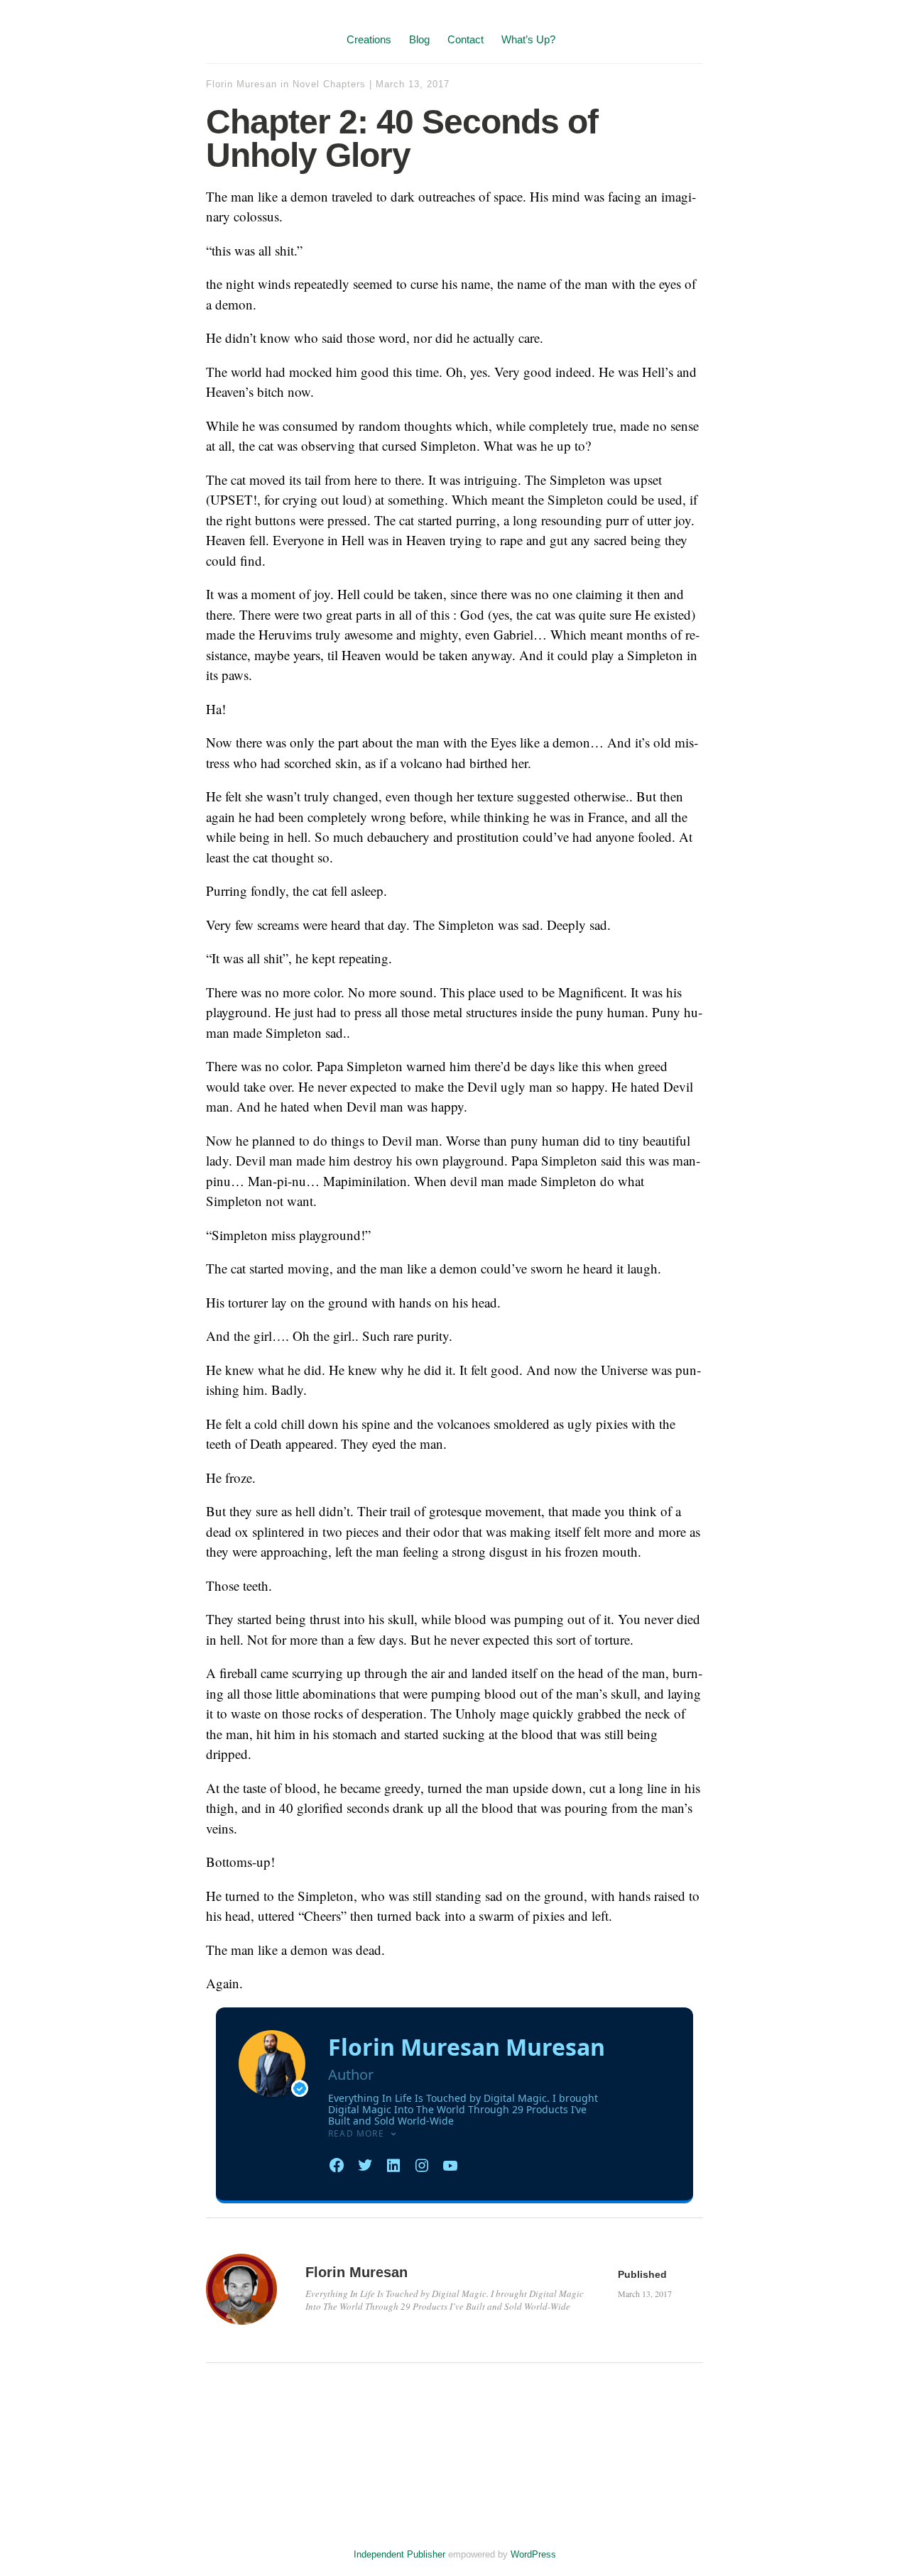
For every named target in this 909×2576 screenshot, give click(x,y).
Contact (466, 39)
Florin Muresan (241, 84)
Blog (419, 39)
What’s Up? (528, 39)
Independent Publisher (399, 2554)
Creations (369, 39)
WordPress (533, 2554)
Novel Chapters (329, 84)
